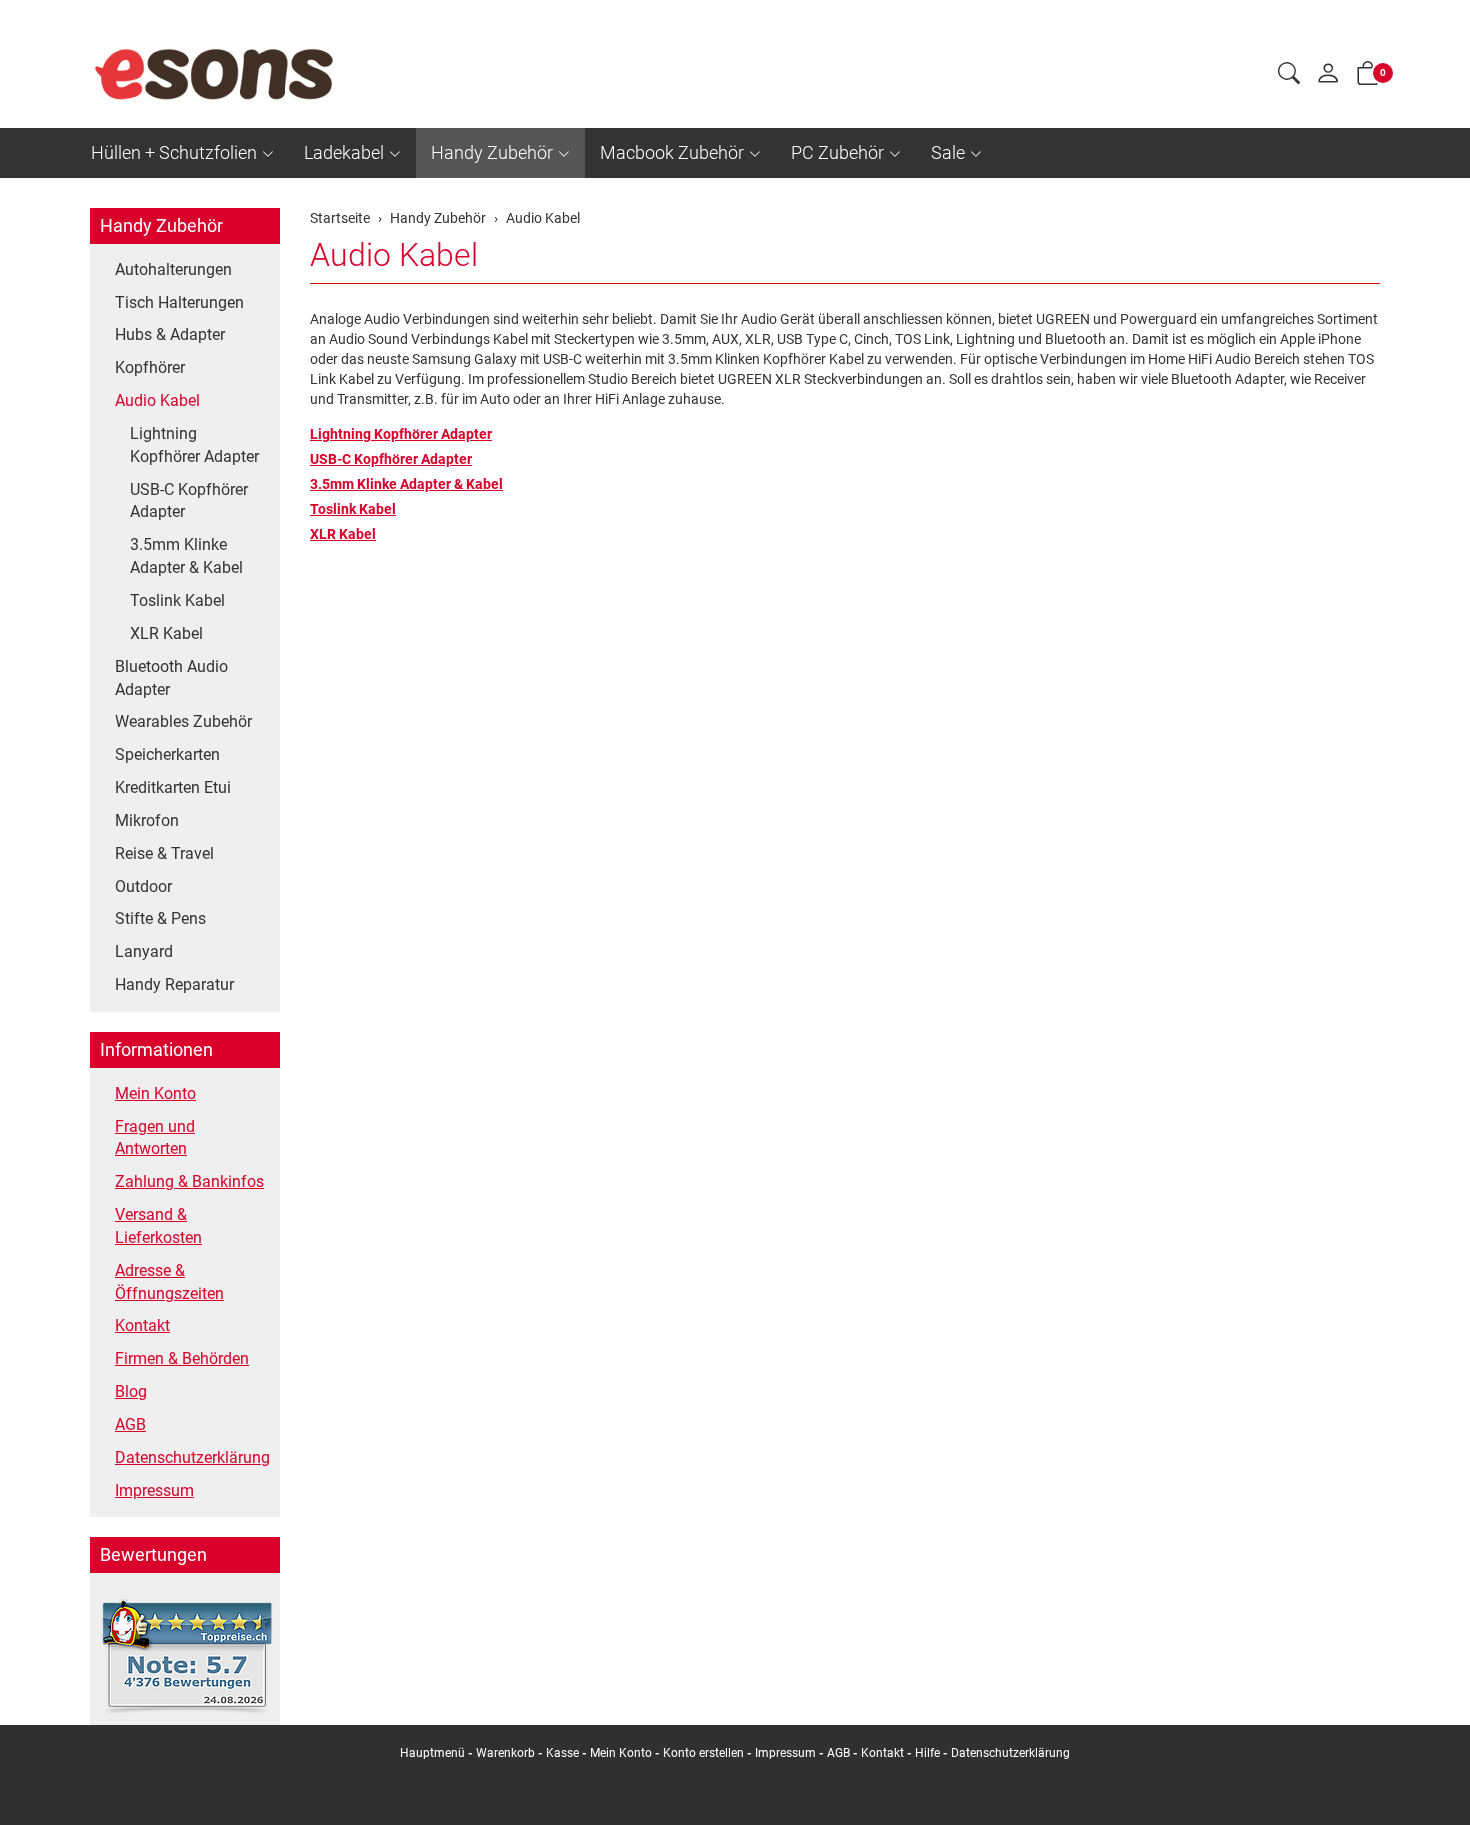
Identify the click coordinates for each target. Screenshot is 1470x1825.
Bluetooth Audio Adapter (171, 678)
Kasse (562, 1753)
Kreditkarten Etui (173, 787)
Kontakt (142, 1325)
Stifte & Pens (160, 918)
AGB (130, 1424)
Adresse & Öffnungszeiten (169, 1282)
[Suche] (1289, 76)
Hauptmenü (432, 1753)
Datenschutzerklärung (192, 1457)
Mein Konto (155, 1093)
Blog (131, 1391)
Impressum (154, 1490)
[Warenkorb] (1368, 77)
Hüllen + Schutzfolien (174, 152)
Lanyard (144, 951)
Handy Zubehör (492, 152)
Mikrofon (147, 820)
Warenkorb (507, 1753)
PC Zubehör (837, 152)
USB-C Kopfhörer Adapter (391, 459)
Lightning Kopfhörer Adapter (401, 434)
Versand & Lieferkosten (158, 1226)
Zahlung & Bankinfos (189, 1181)
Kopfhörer (150, 367)
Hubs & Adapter (170, 334)
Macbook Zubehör (672, 152)
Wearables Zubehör (183, 721)
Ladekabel (344, 152)
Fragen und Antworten (155, 1138)
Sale (948, 152)
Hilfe (927, 1753)
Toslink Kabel (353, 509)
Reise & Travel (164, 853)
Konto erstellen (703, 1753)
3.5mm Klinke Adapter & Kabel (406, 484)
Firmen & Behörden (182, 1358)
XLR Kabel (343, 534)
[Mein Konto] (1328, 78)
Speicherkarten (167, 754)
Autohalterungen (173, 269)
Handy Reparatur (174, 984)
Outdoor (143, 886)
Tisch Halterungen (179, 302)
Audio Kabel (394, 255)
